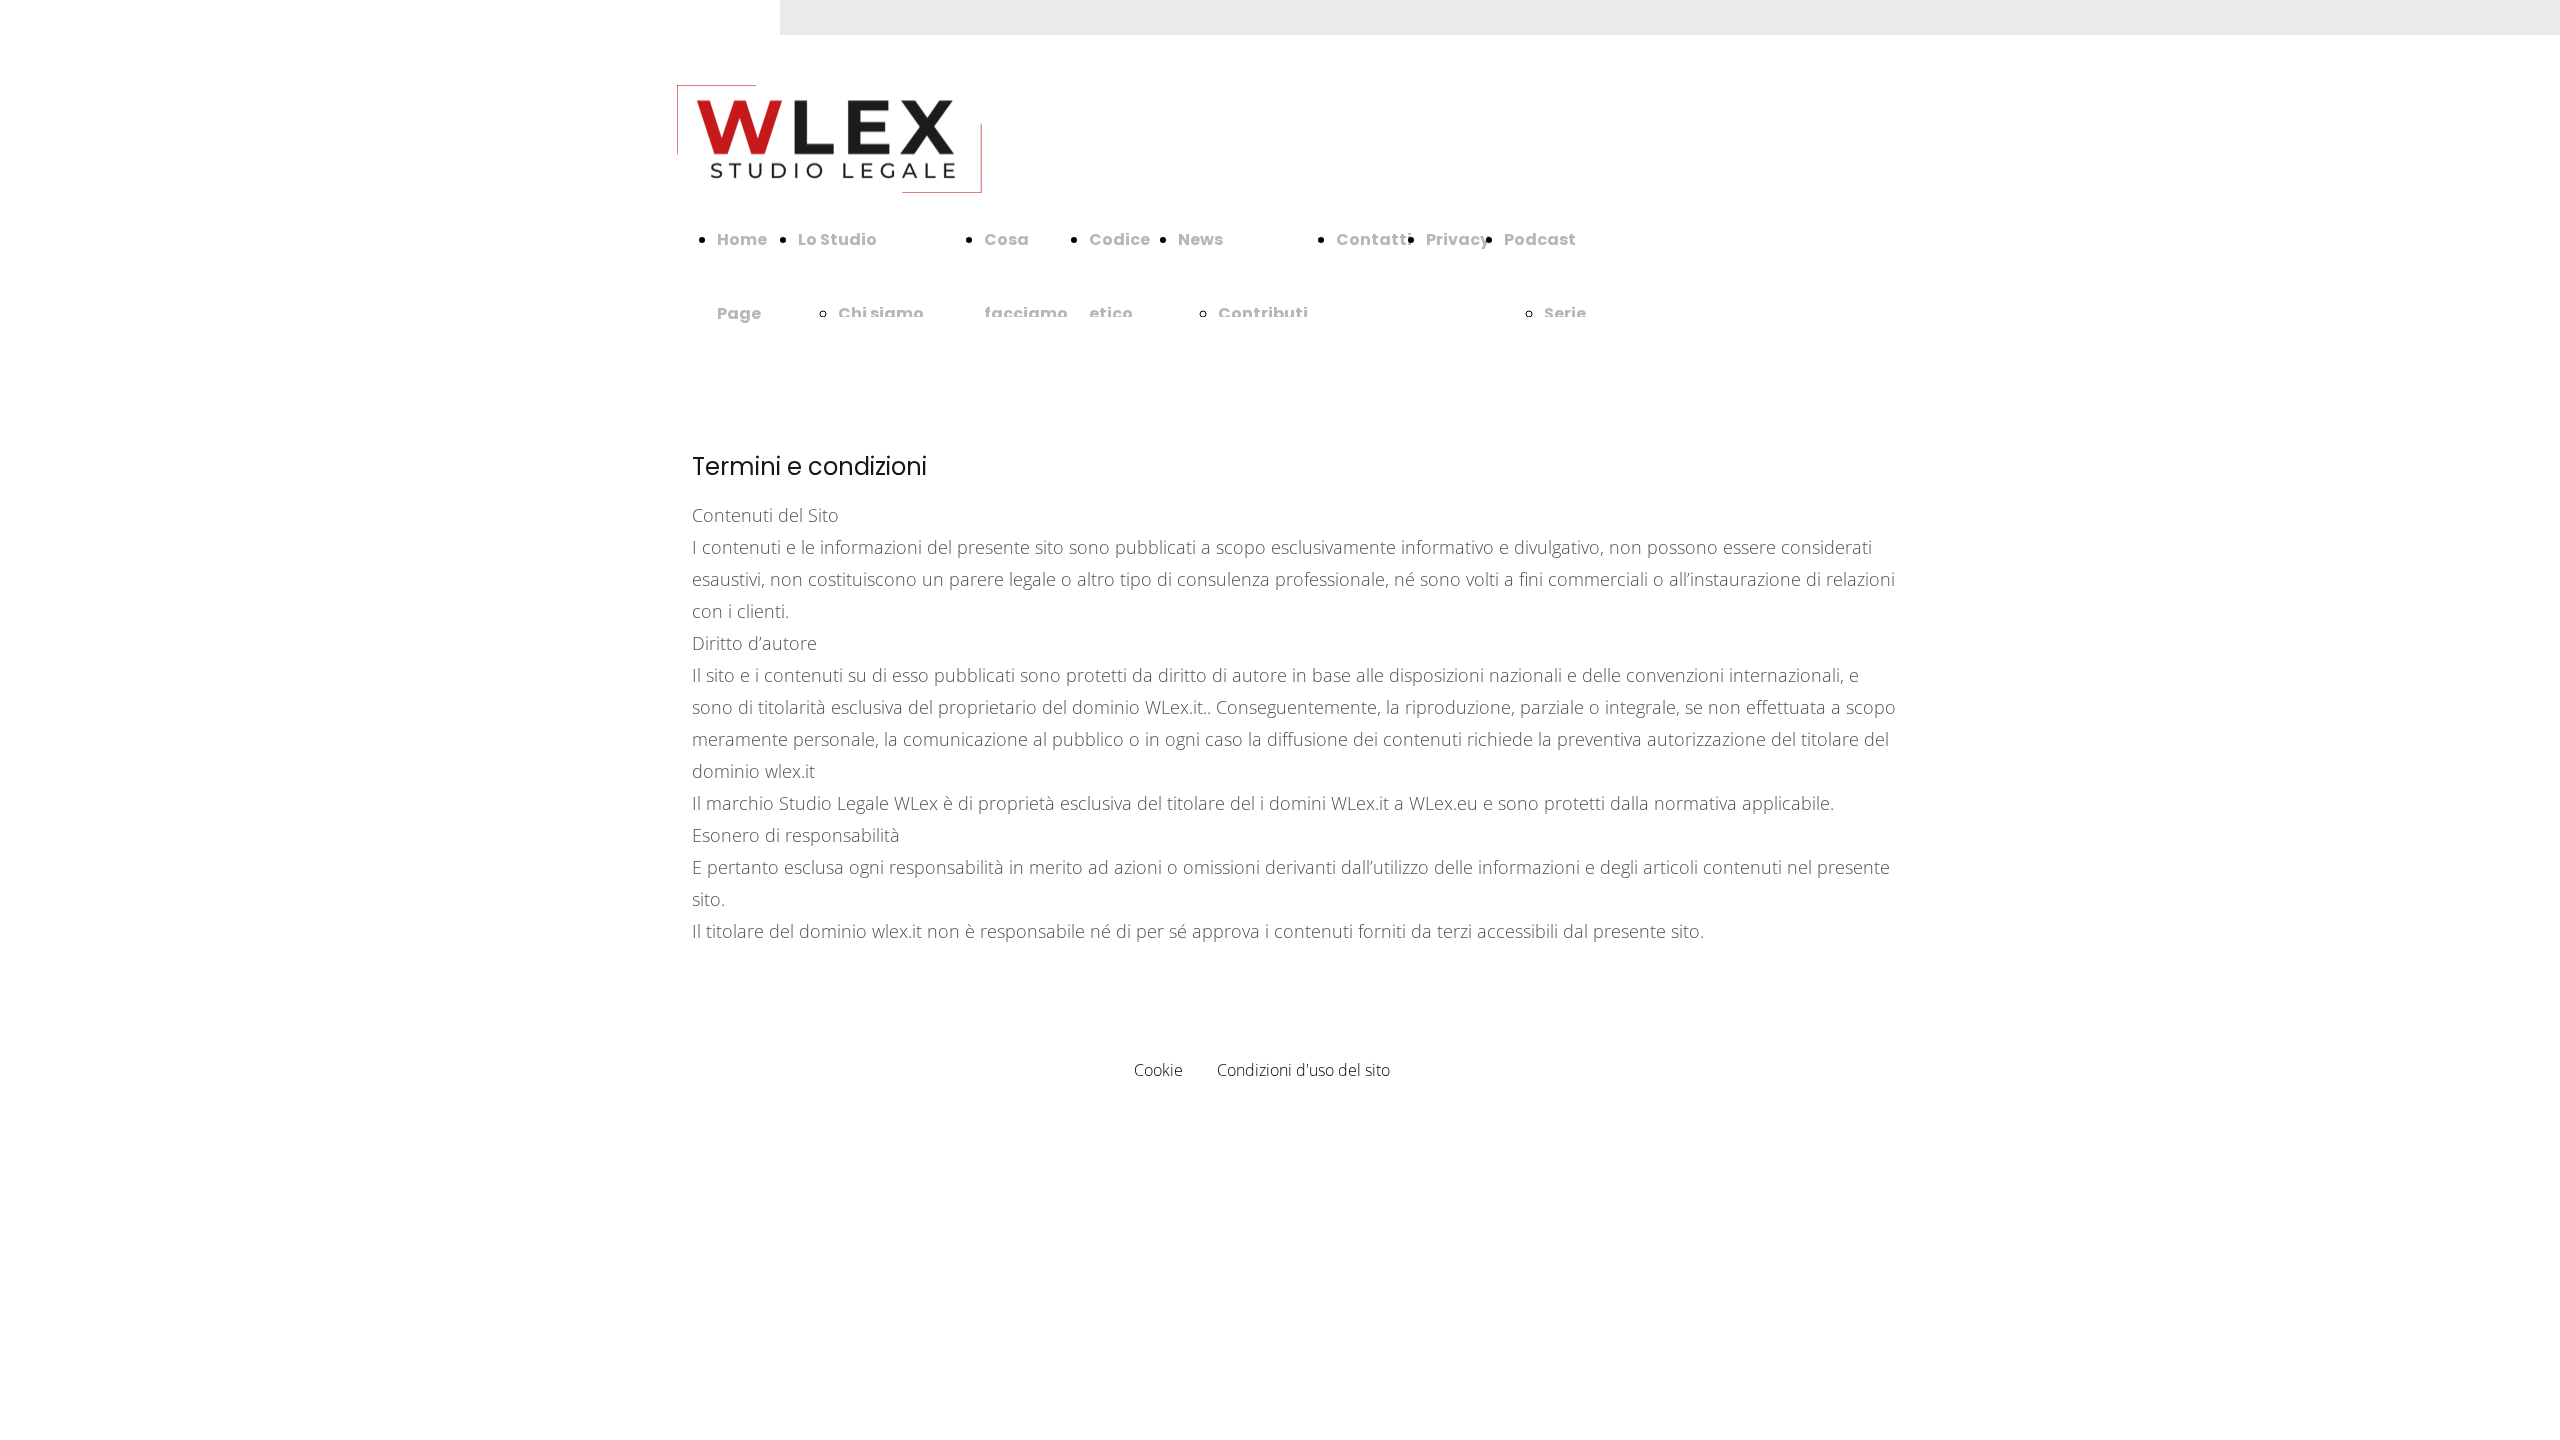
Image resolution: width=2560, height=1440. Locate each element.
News (1200, 239)
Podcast (1540, 239)
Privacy (1458, 239)
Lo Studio (837, 239)
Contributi (1263, 313)
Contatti (1374, 239)
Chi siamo (881, 313)
